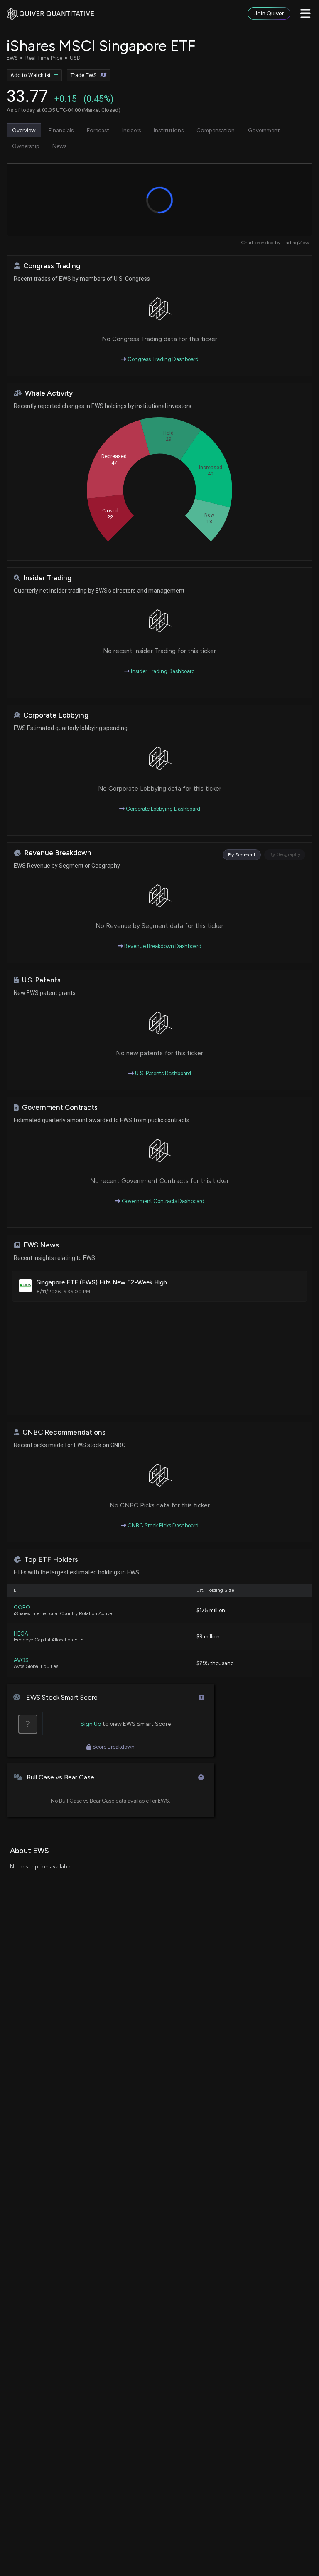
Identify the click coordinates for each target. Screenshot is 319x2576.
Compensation (216, 130)
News (59, 146)
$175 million (211, 1610)
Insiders (131, 130)
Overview (24, 130)
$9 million (208, 1637)
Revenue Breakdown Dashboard (162, 946)
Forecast (98, 130)
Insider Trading (47, 578)
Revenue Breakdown (58, 853)
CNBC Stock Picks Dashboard (162, 1526)
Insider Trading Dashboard (162, 671)
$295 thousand (215, 1663)
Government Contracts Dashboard (162, 1201)
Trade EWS (84, 75)
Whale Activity (49, 393)
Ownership (26, 146)
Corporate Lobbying (56, 715)
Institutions (169, 130)
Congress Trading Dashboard (162, 359)
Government (264, 130)
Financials (61, 130)
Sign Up (91, 1724)
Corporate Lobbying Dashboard (162, 809)
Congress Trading (52, 266)
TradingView (295, 243)
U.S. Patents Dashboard (162, 1073)
